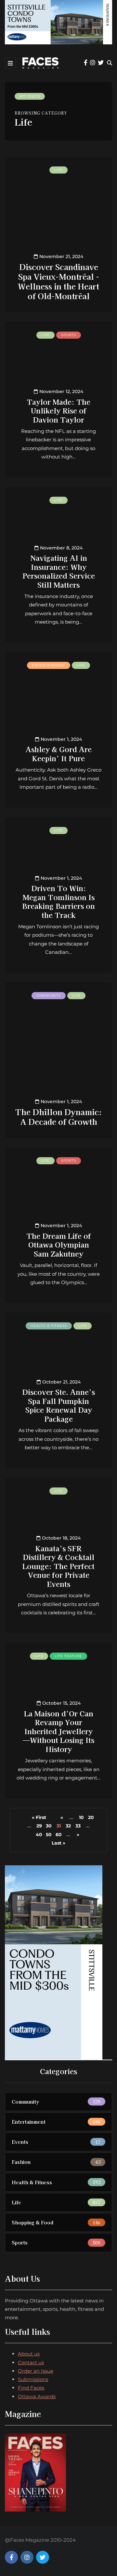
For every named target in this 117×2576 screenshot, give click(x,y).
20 (91, 1817)
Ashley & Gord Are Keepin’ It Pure (59, 753)
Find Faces (31, 2388)
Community (49, 995)
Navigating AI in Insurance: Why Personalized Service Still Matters (59, 571)
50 (49, 1835)
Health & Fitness (49, 1326)
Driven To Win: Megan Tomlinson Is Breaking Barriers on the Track (58, 901)
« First (39, 1817)
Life (58, 170)
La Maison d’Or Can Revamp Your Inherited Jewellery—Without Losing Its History (58, 1731)
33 (78, 1826)
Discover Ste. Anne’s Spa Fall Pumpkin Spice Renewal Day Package (58, 1405)
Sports (69, 335)
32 (68, 1826)
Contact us (31, 2362)
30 (49, 1826)
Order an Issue (36, 2371)
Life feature (68, 1656)
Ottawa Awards (37, 2396)
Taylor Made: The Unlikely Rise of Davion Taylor (58, 410)
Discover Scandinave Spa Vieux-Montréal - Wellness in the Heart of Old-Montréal (58, 281)
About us (29, 2354)
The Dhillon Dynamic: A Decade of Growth (58, 1117)
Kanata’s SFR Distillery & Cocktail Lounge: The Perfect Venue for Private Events (58, 1566)
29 (39, 1826)
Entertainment (49, 665)
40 (39, 1835)
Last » (58, 1843)
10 (81, 1817)
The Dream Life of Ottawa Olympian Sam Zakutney (59, 1244)
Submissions (33, 2379)
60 (59, 1835)
